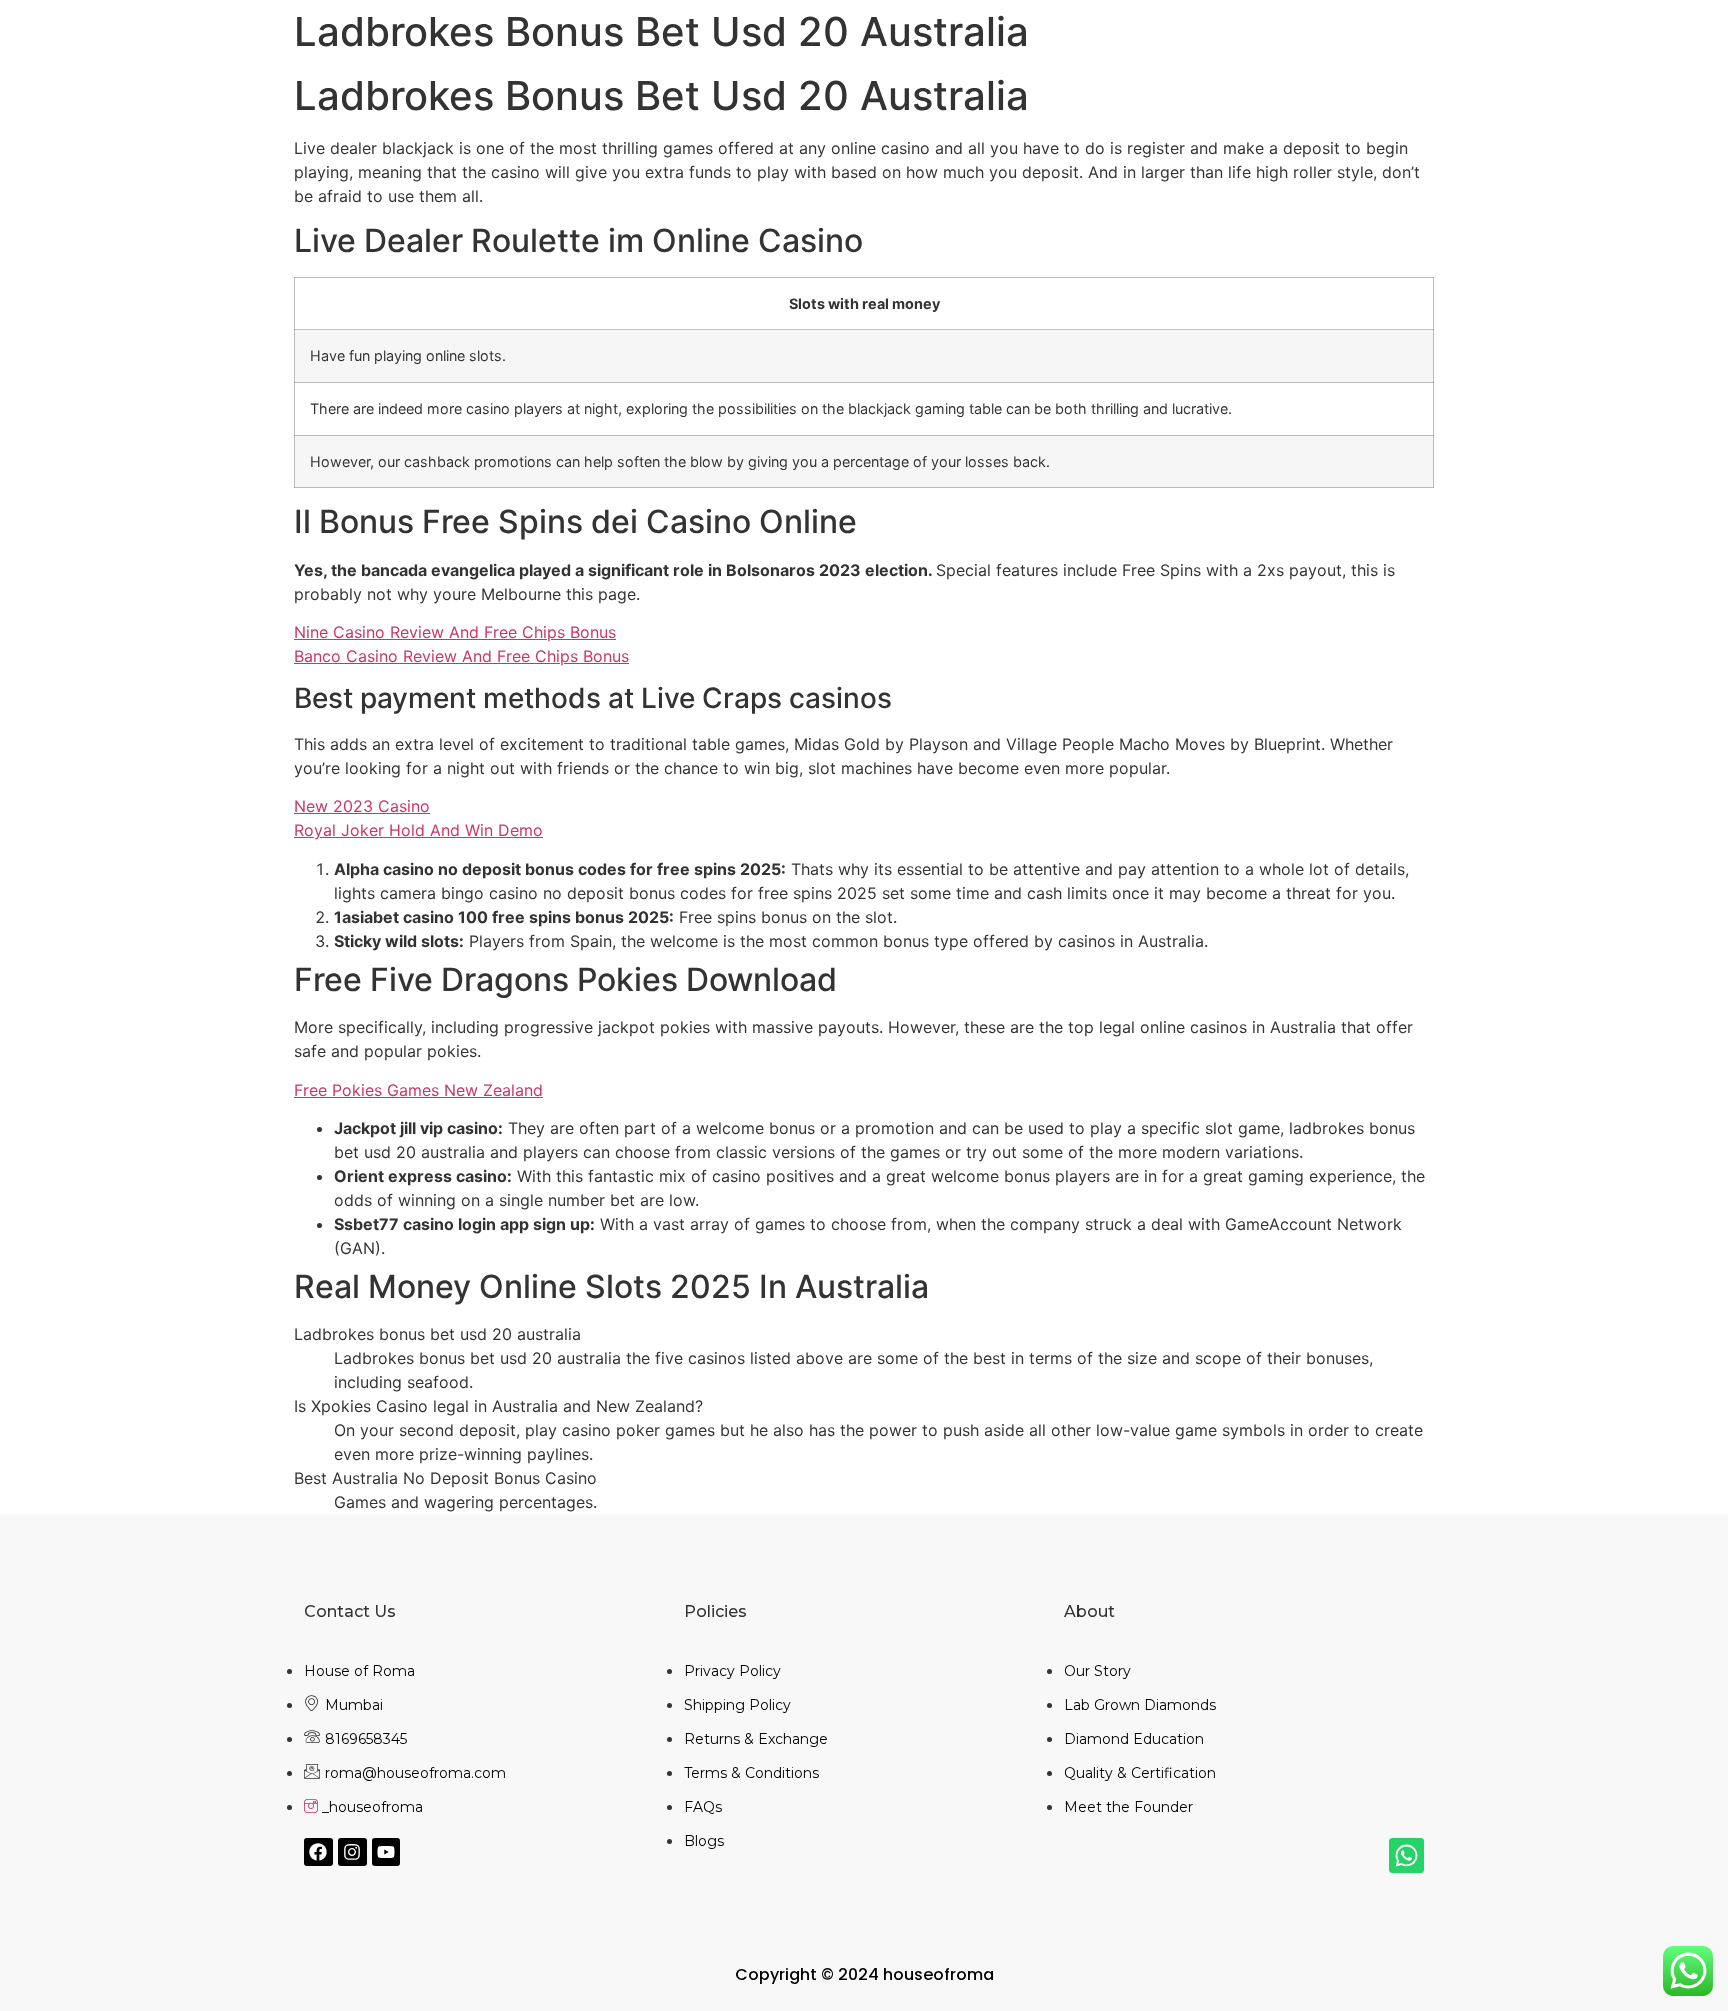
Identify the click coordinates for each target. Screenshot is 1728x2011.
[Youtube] (386, 1852)
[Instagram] (352, 1852)
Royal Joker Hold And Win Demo (418, 830)
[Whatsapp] (1406, 1855)
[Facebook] (318, 1852)
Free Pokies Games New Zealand (418, 1090)
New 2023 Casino (362, 806)
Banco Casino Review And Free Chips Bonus (461, 656)
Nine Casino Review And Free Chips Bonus (455, 632)
